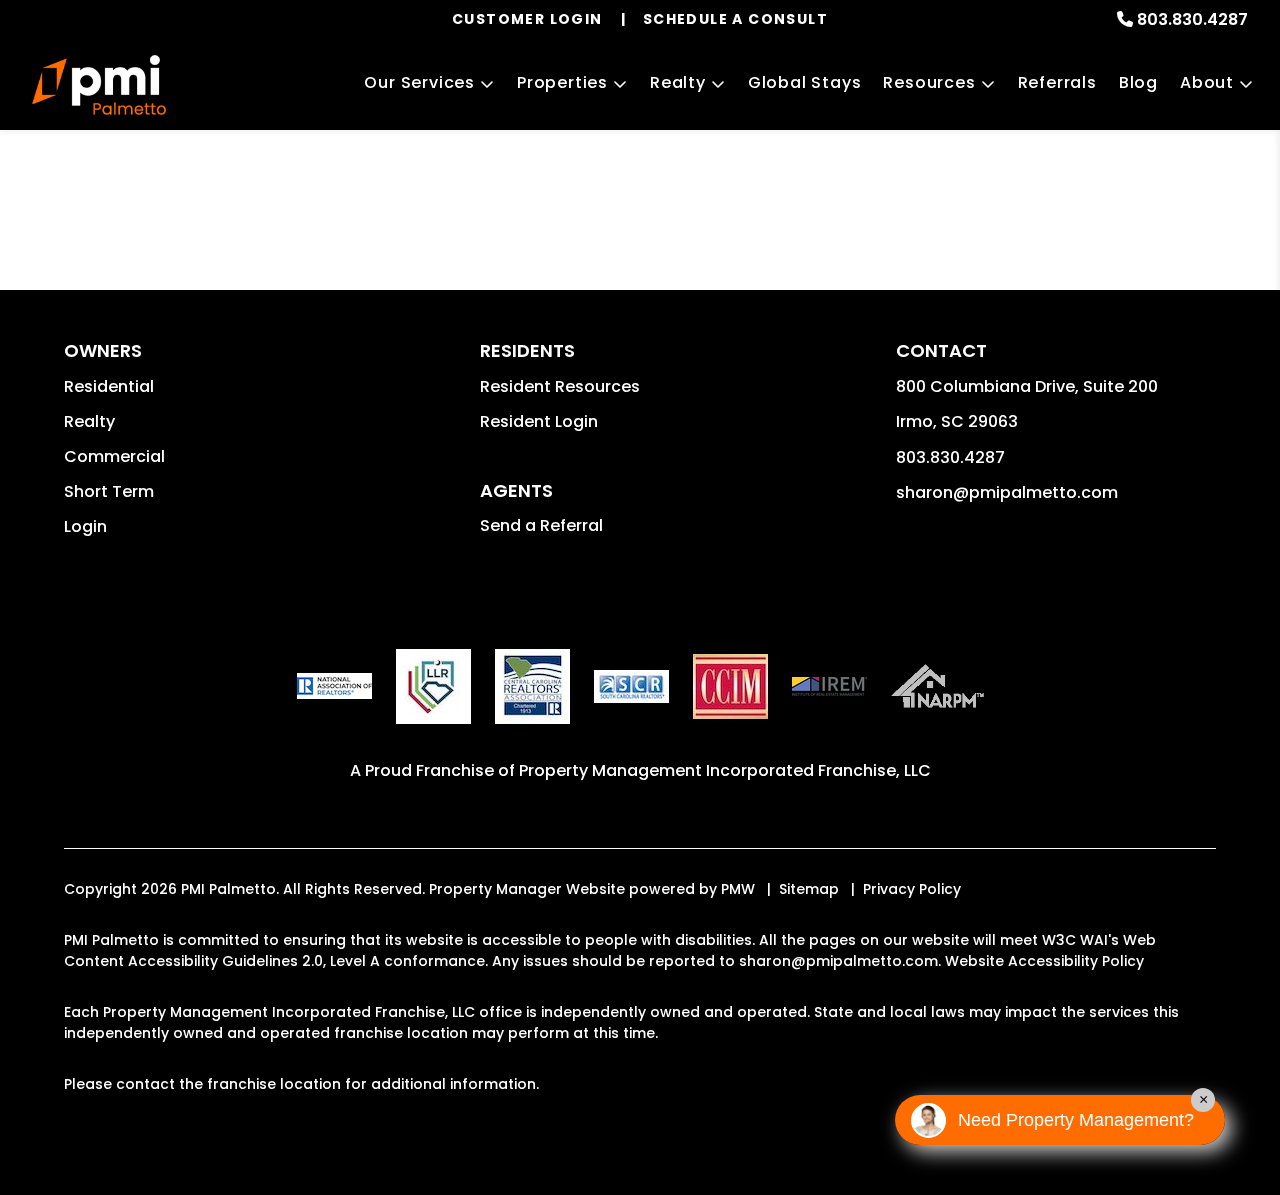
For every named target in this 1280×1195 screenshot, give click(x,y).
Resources (929, 82)
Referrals (1057, 82)
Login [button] (85, 526)
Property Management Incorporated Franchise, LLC (725, 770)
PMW (738, 889)
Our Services (419, 82)
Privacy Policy (912, 889)
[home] (99, 85)
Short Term (109, 491)
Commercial (114, 456)
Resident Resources (560, 386)
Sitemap (809, 889)
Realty (678, 82)
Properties (562, 82)
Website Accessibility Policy (1044, 961)
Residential (109, 386)
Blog (1138, 82)
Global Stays (805, 82)
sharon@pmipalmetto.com (1007, 492)
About (1207, 82)
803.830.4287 (1192, 19)
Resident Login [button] (539, 421)
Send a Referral (541, 525)
